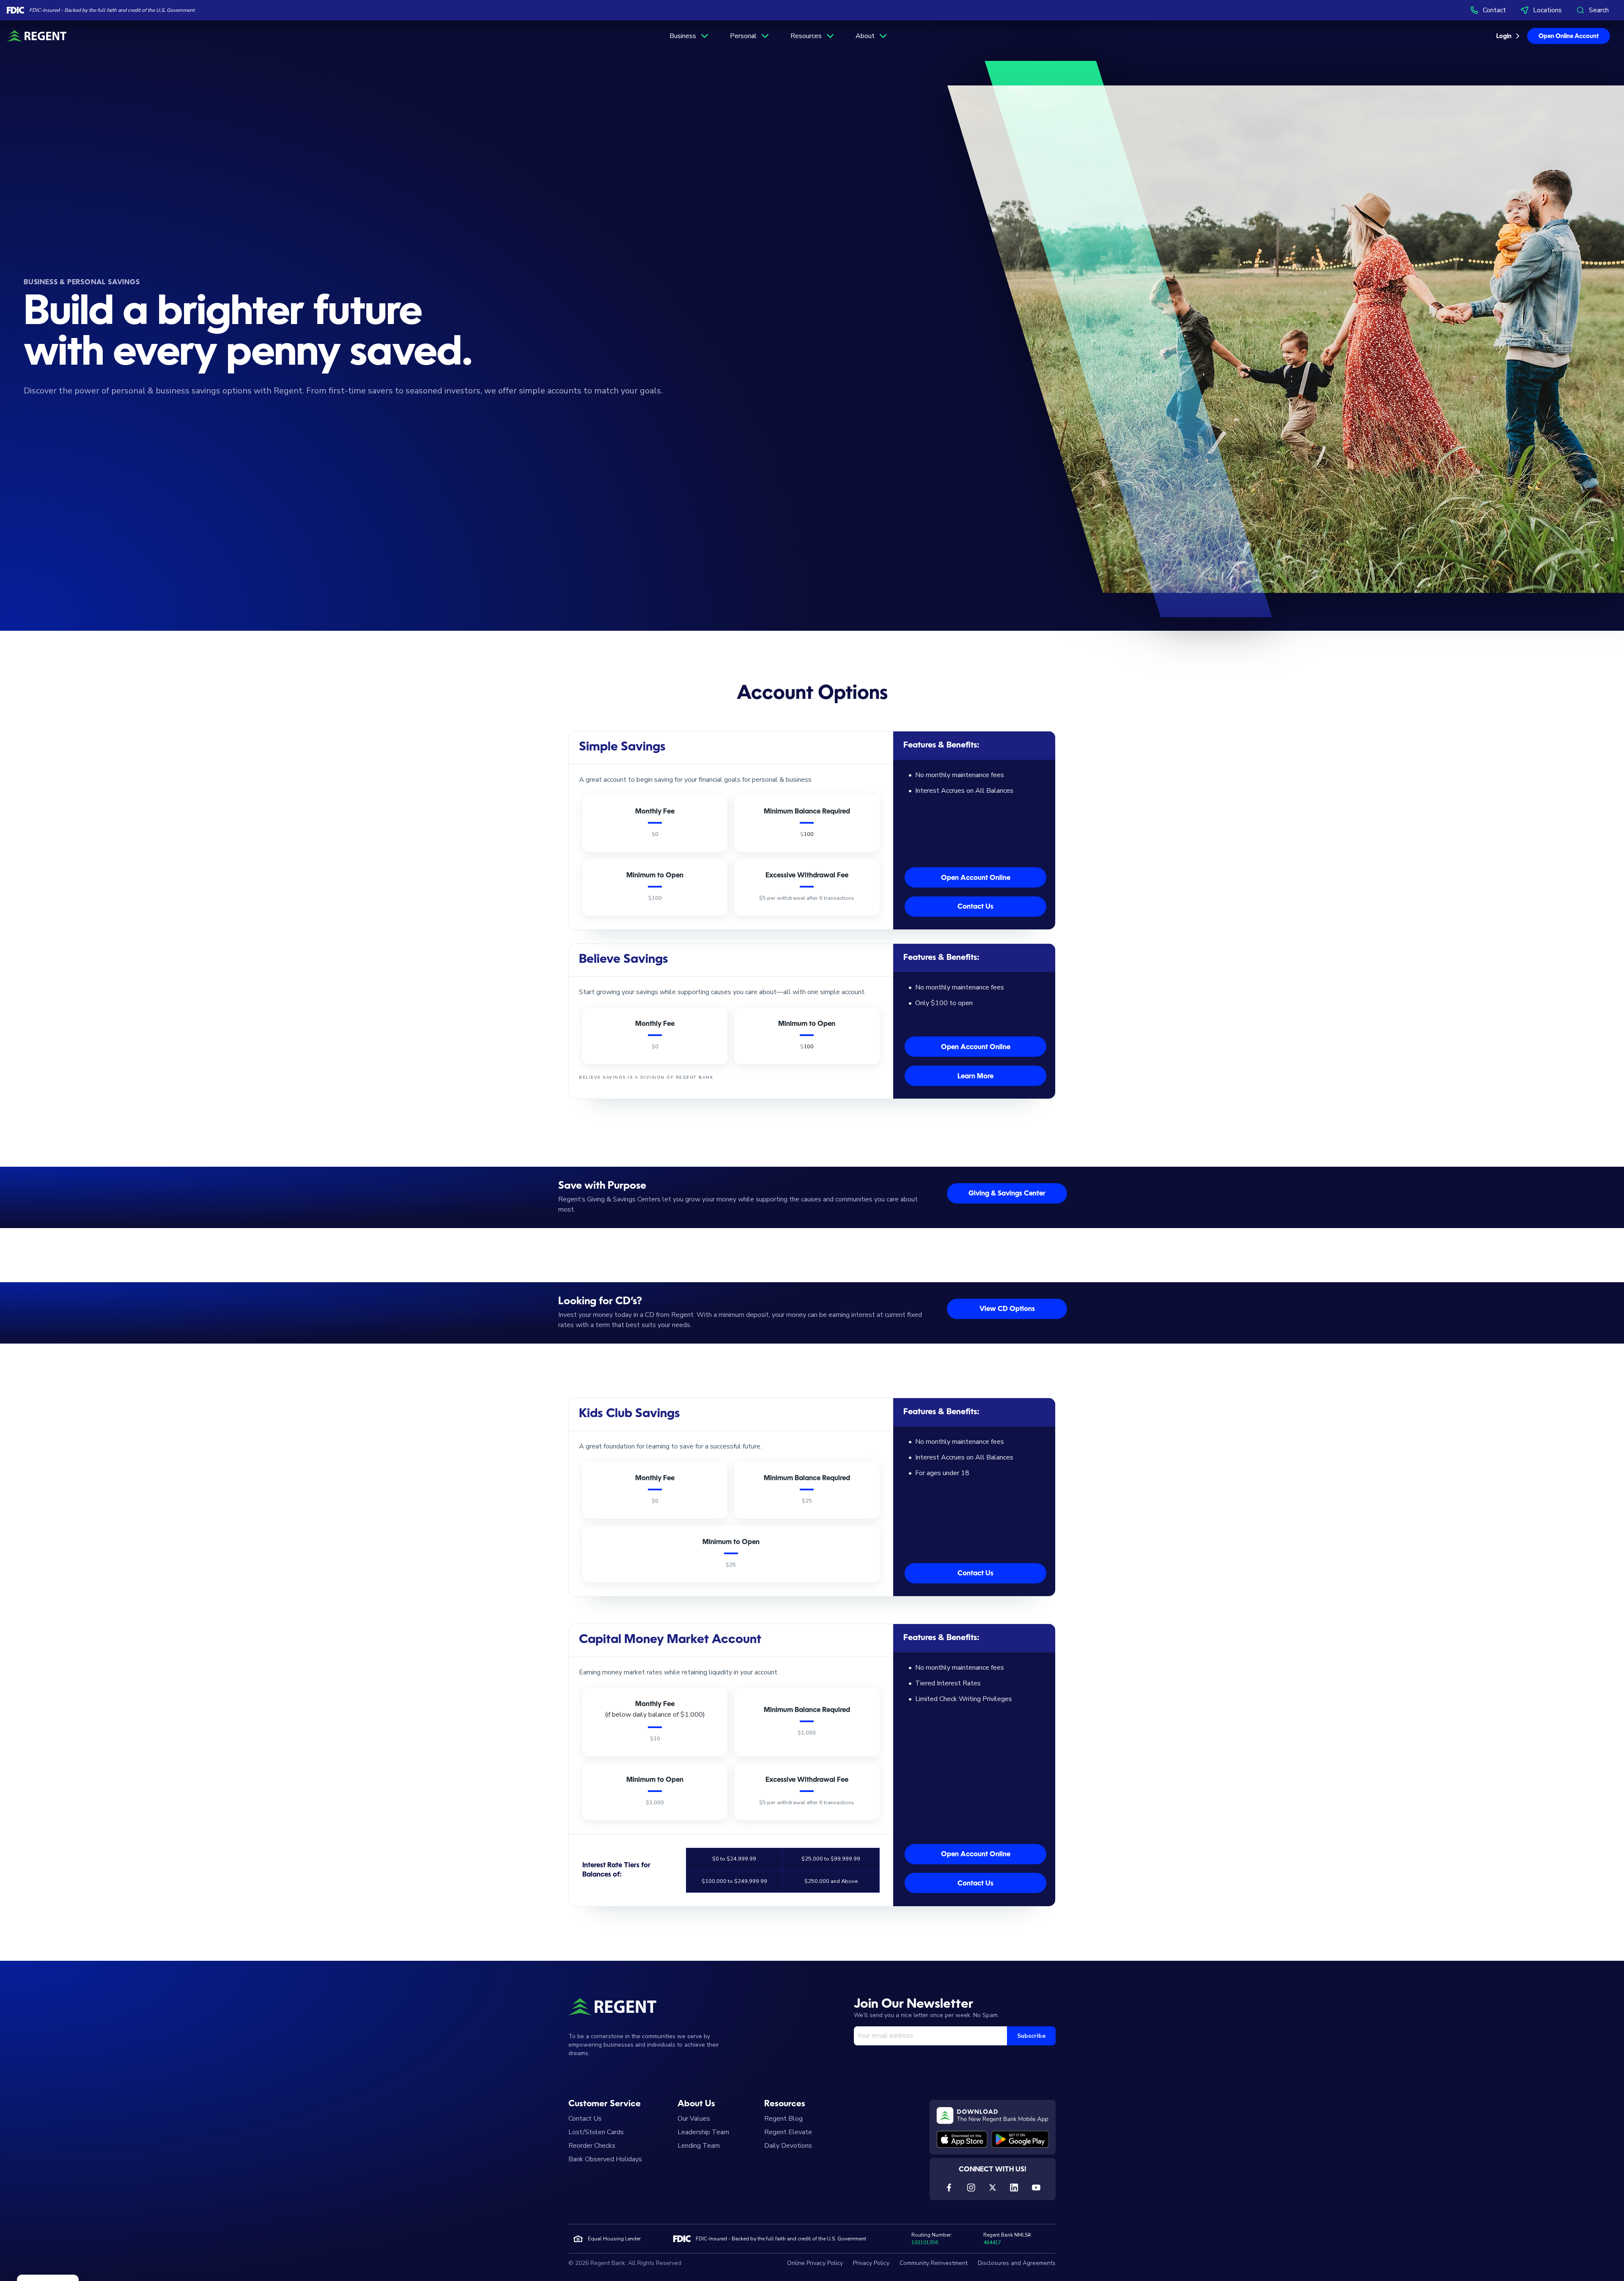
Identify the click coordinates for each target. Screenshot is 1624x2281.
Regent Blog (783, 2119)
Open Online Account (1569, 36)
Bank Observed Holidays (605, 2159)
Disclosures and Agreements (1017, 2263)
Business (683, 36)
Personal (743, 36)
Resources (806, 36)
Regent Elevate (788, 2132)
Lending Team (699, 2146)
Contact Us (975, 907)
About (865, 36)
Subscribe (1031, 2036)
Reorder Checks (592, 2146)
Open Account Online (976, 878)
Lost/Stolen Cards (596, 2132)
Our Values (694, 2119)
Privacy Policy (871, 2263)
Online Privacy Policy (815, 2263)
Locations (1547, 10)
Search (1599, 10)
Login (1504, 36)
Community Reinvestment (934, 2263)
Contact (1494, 10)
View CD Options (1007, 1309)
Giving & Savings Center (1007, 1194)
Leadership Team (703, 2132)
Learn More (975, 1077)
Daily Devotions (788, 2146)
